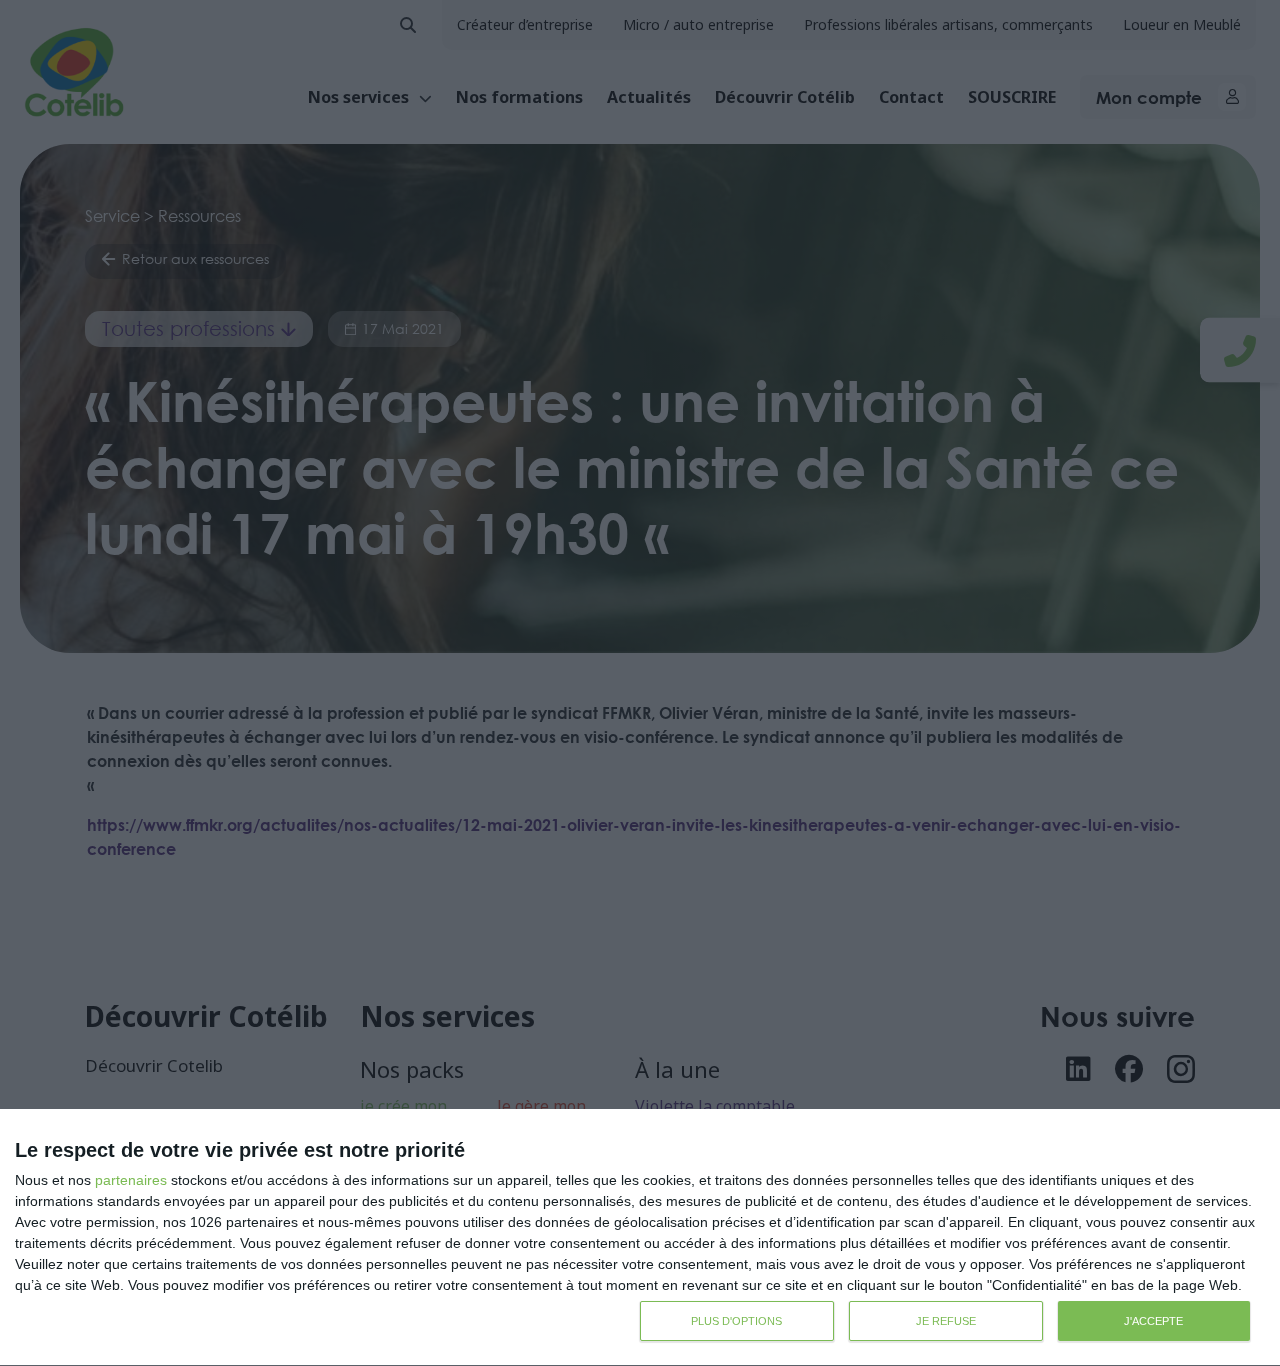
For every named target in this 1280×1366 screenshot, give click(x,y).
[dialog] (640, 1238)
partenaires (131, 1180)
